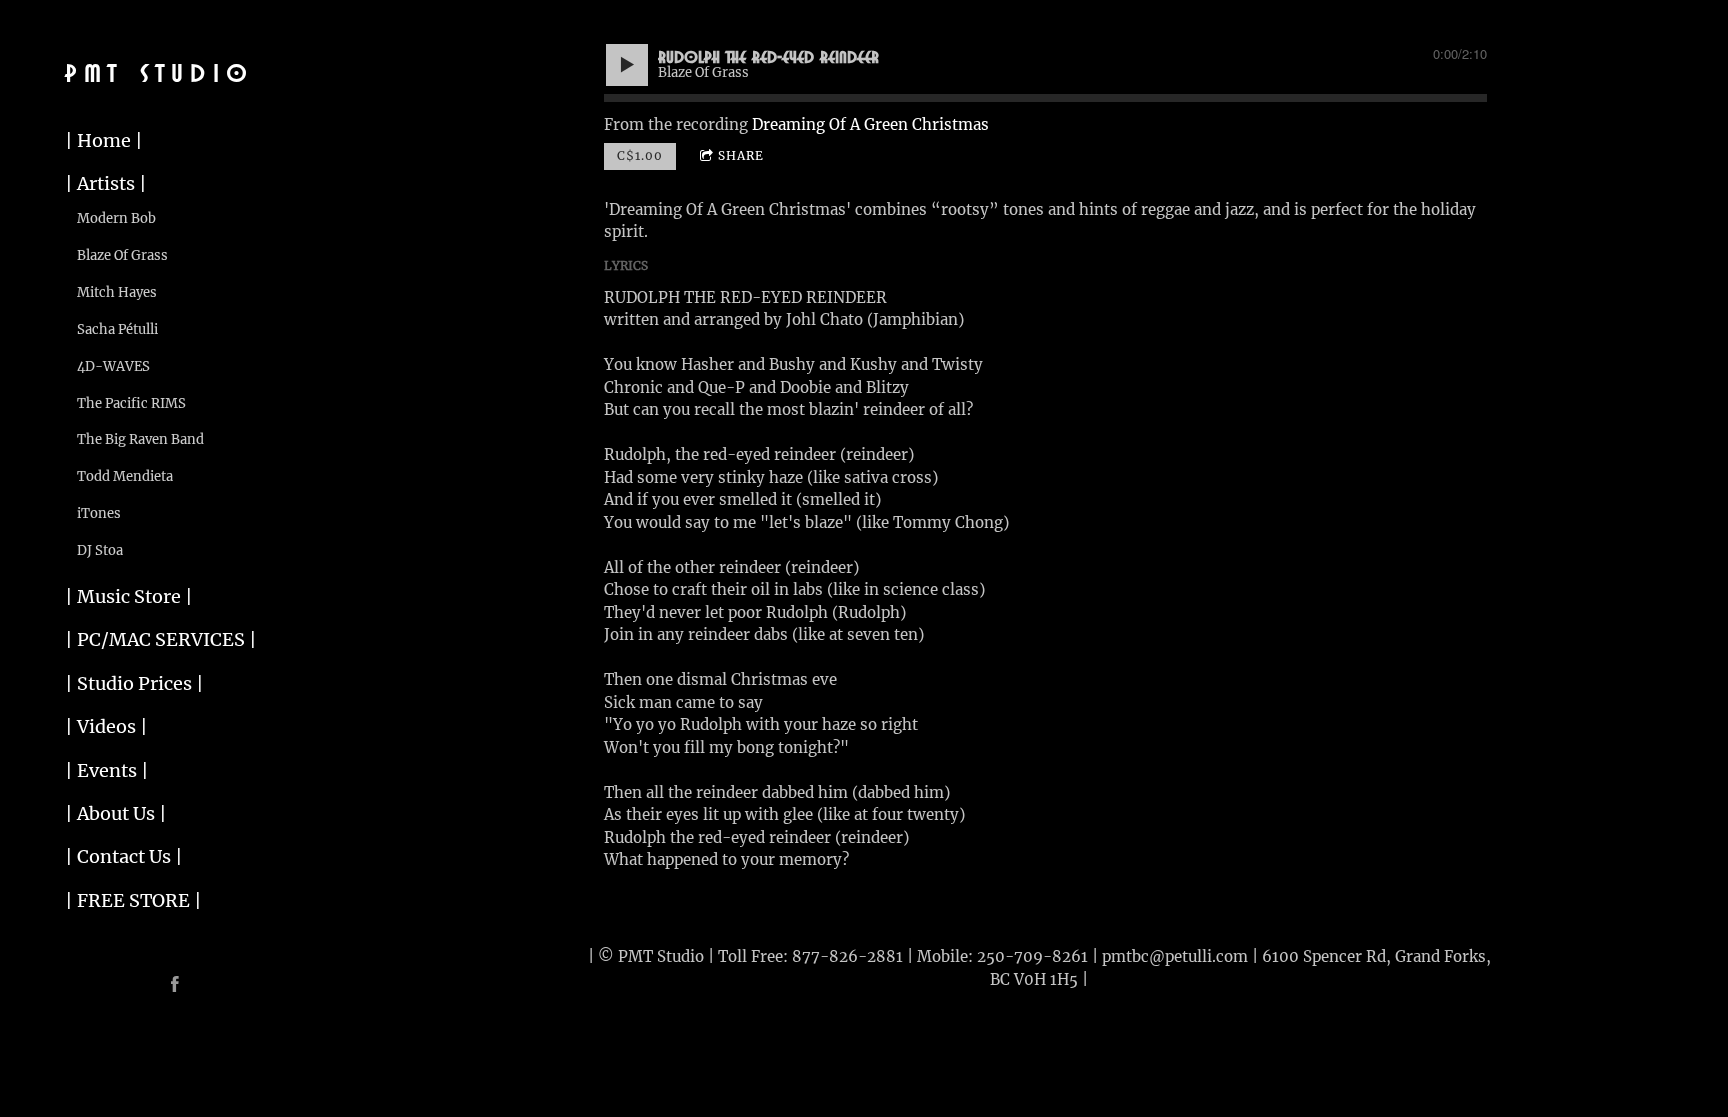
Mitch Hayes (117, 292)
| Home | (104, 140)
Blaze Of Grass (122, 255)
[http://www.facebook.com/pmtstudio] (175, 984)
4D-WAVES (113, 366)
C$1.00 (640, 155)
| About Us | (116, 813)
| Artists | (106, 183)
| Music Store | (129, 596)
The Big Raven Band (140, 439)
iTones (99, 513)
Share (741, 155)
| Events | (107, 770)
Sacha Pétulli (117, 329)
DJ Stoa (100, 550)
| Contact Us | (124, 856)
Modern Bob (116, 218)
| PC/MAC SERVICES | (161, 639)
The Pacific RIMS (131, 403)
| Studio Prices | (134, 683)
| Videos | (106, 726)
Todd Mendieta (125, 476)
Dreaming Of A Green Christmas (870, 124)
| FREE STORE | (133, 900)
